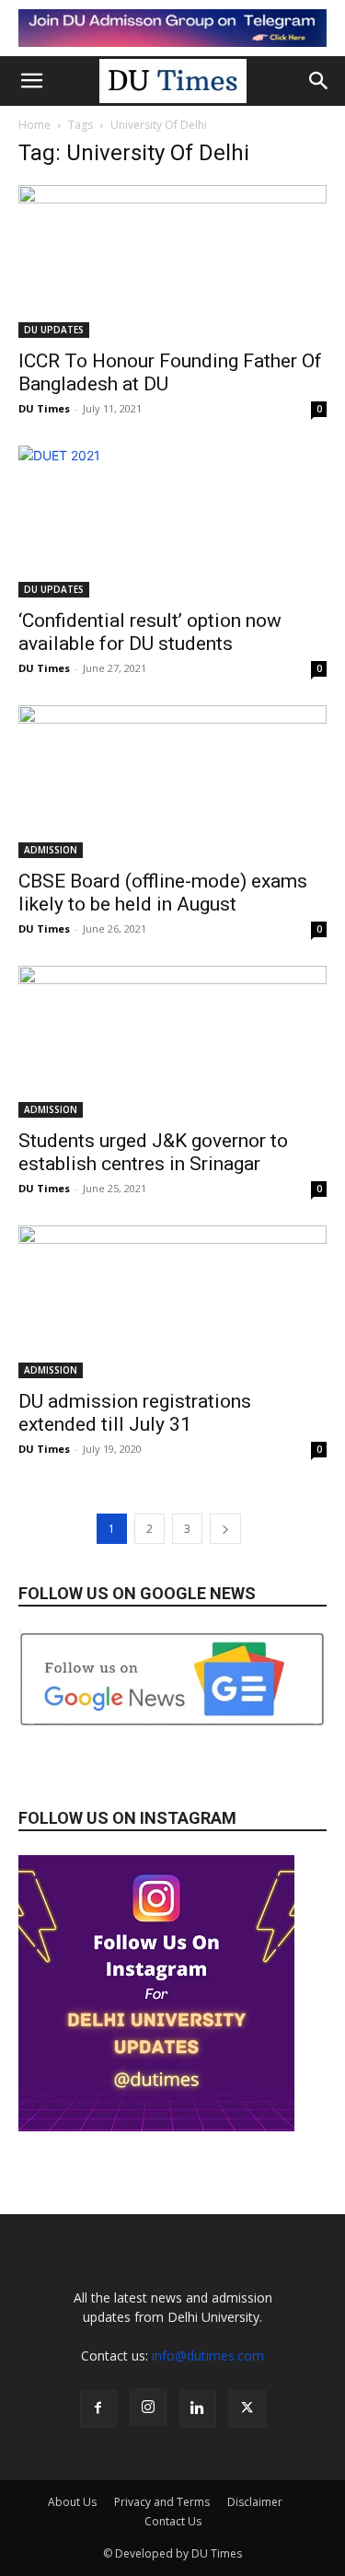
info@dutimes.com (208, 2356)
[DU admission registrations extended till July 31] (172, 1301)
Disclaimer (255, 2502)
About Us (72, 2502)
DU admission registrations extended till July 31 (135, 1413)
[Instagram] (148, 2408)
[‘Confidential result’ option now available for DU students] (172, 522)
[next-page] (225, 1529)
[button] (31, 81)
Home (34, 125)
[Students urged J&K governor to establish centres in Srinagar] (172, 1042)
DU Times (44, 408)
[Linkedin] (198, 2408)
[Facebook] (98, 2408)
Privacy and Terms (162, 2502)
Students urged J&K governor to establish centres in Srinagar (153, 1152)
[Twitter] (247, 2408)
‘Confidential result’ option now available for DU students (150, 632)
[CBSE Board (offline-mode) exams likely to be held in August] (172, 781)
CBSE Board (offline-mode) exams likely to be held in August (163, 893)
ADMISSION (51, 850)
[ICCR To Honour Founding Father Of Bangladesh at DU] (172, 261)
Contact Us (173, 2521)
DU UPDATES (54, 330)
